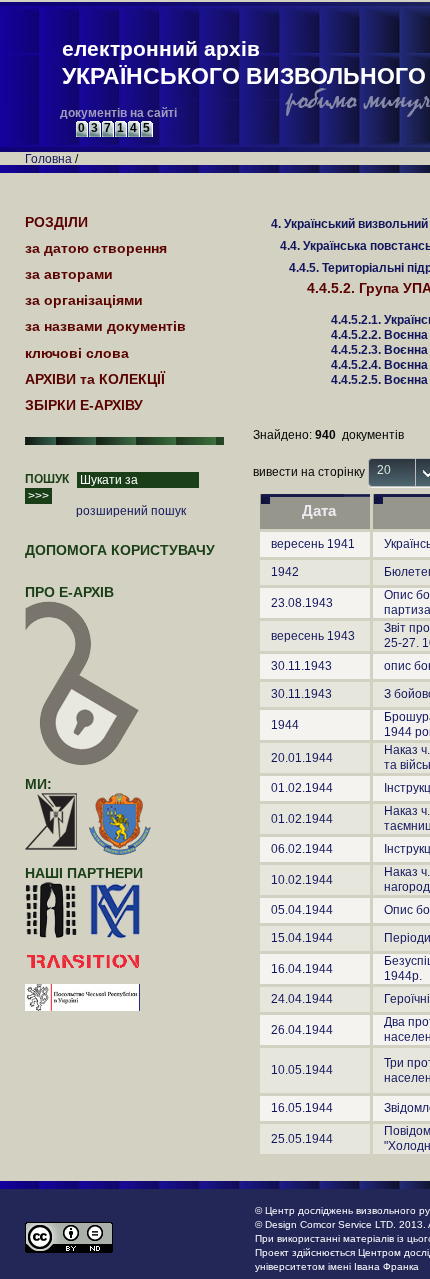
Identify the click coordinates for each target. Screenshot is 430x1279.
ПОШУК (47, 479)
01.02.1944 (302, 788)
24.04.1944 (302, 999)
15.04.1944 (302, 938)
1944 (285, 725)
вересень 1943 (313, 636)
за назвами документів (105, 326)
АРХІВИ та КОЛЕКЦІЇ (95, 379)
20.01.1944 (302, 758)
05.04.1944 (302, 910)
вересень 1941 (313, 544)
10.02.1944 (302, 880)
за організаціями (84, 300)
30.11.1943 (301, 666)
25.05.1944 (302, 1139)
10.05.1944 (302, 1070)
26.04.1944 (302, 1030)
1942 (285, 572)
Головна (48, 159)
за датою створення (96, 248)
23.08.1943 (302, 603)
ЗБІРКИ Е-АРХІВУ (84, 405)
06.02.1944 (302, 849)
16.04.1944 (302, 969)
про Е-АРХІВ (69, 592)
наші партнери (84, 873)
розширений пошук (131, 511)
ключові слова (77, 353)
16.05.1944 (302, 1108)
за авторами (69, 274)
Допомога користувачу (120, 550)
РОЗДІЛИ (56, 222)
